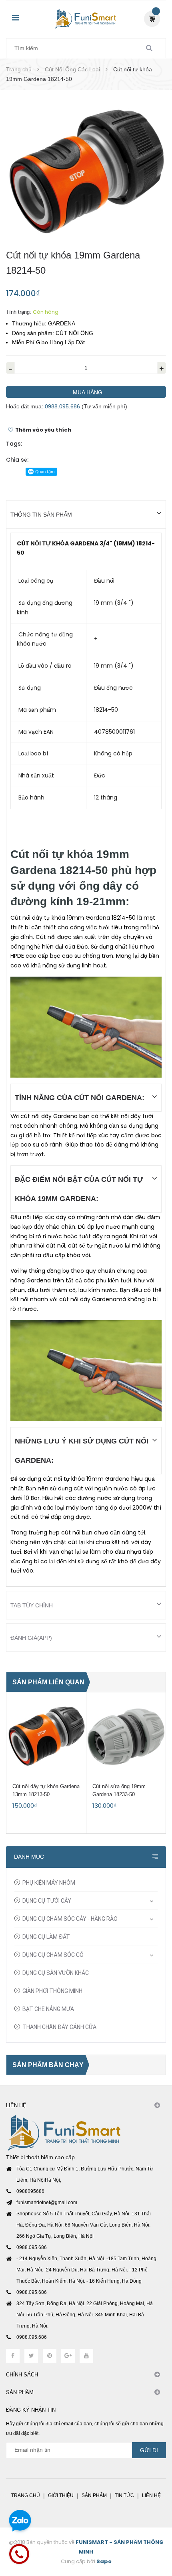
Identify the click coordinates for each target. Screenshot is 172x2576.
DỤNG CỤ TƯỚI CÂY (47, 1901)
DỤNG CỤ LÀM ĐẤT (46, 1937)
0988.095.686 (62, 406)
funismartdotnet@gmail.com (47, 2203)
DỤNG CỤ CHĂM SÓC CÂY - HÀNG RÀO (70, 1919)
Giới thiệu (61, 2495)
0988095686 (30, 2191)
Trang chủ (26, 2495)
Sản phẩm (94, 2495)
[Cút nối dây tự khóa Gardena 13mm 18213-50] (46, 1736)
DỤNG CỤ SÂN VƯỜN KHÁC (56, 1973)
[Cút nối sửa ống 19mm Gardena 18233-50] (126, 1736)
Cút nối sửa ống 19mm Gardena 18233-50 (119, 1790)
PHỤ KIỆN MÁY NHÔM (49, 1883)
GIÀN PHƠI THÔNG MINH (52, 1991)
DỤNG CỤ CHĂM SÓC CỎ (53, 1955)
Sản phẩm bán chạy (48, 2065)
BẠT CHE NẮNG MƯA (48, 2009)
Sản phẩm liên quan (48, 1682)
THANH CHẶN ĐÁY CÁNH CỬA (59, 2027)
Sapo (104, 2561)
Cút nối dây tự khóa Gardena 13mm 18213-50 (46, 1790)
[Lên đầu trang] (152, 2526)
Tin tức (124, 2495)
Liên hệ (151, 2495)
